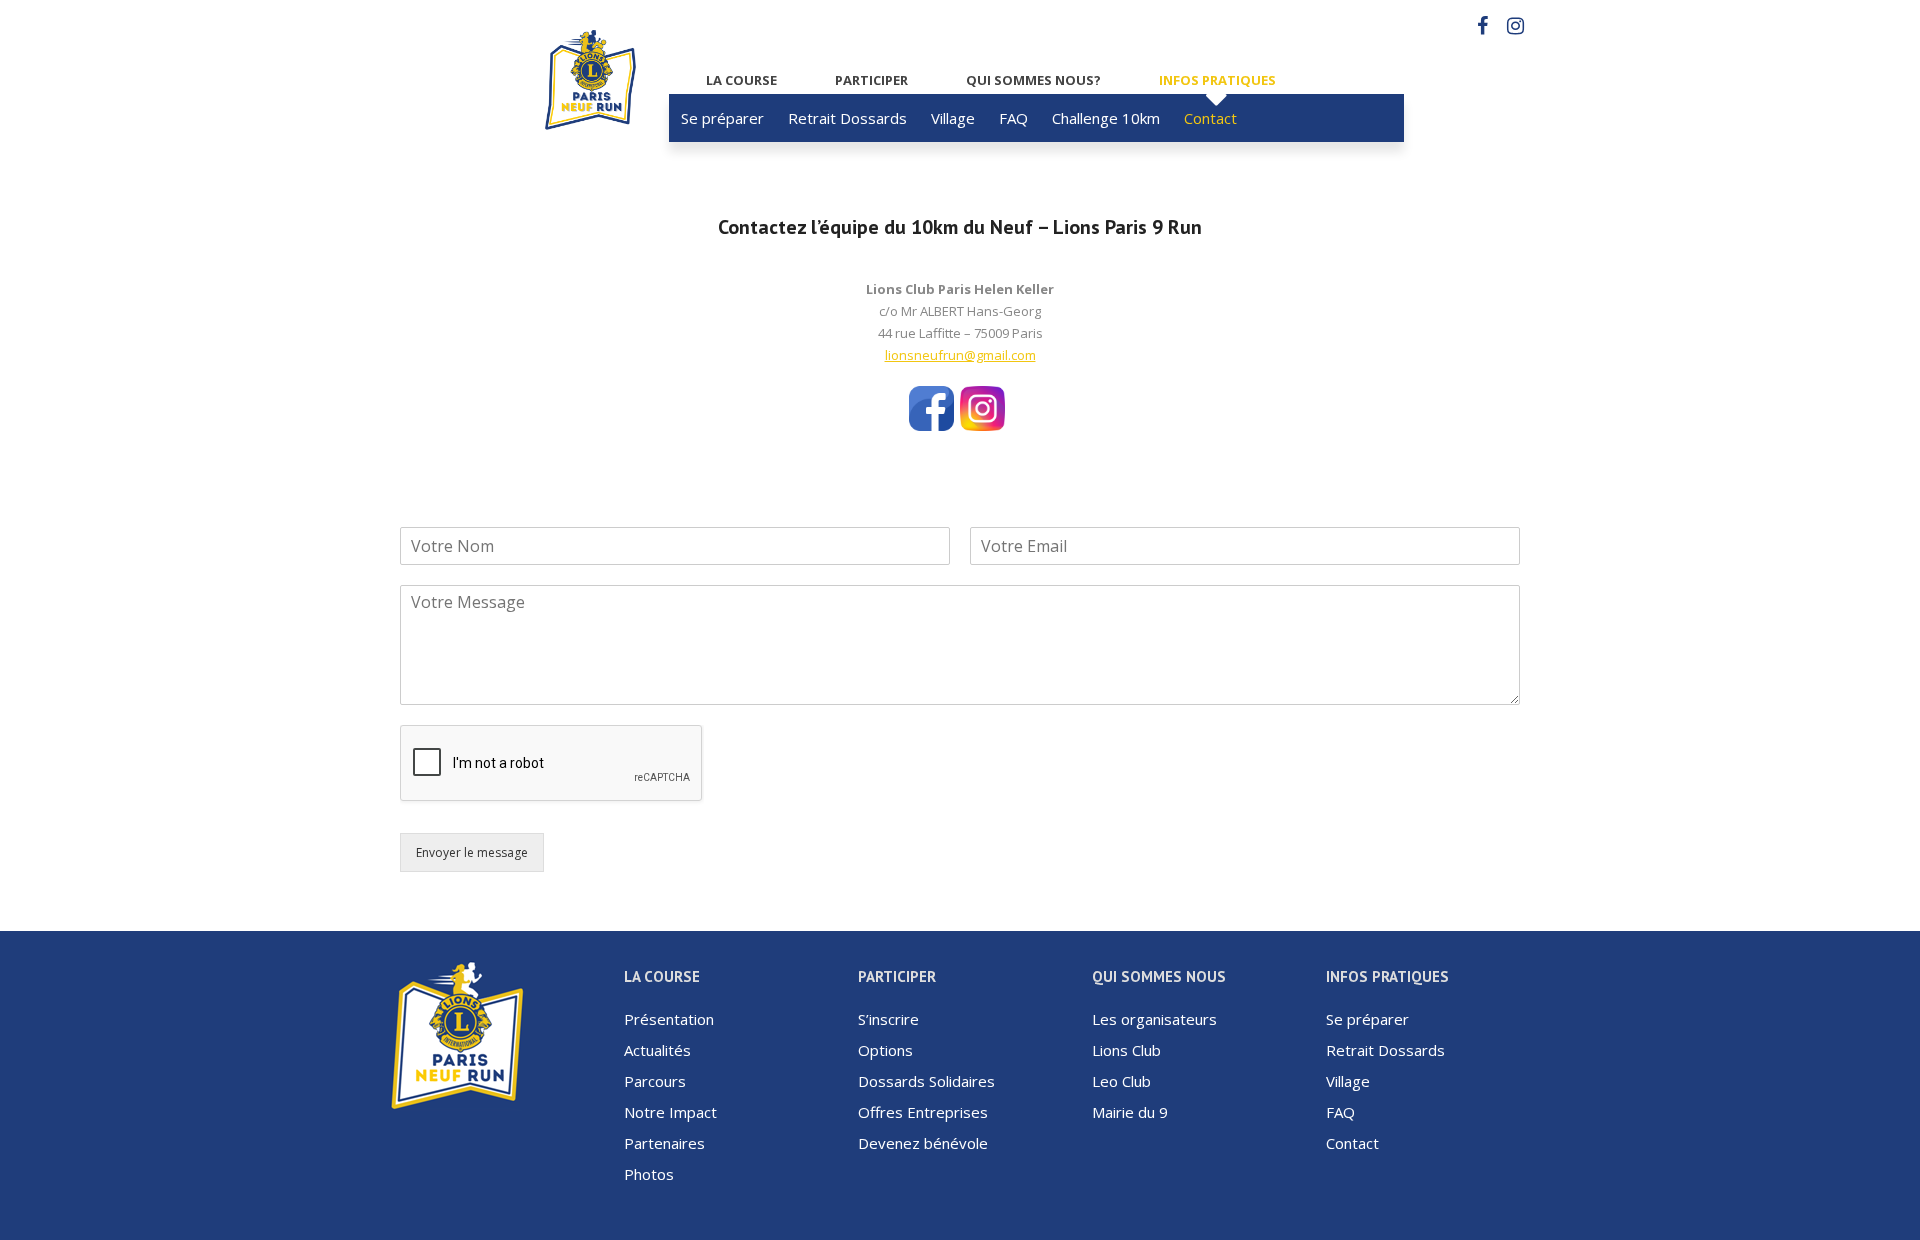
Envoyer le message (472, 852)
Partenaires (664, 1143)
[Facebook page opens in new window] (931, 395)
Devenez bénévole (923, 1143)
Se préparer (722, 118)
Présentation (669, 1019)
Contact (1210, 118)
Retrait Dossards (847, 118)
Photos (649, 1174)
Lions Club (1126, 1050)
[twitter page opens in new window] (982, 395)
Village (953, 118)
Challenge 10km (1106, 118)
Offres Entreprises (923, 1112)
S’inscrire (888, 1019)
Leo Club (1121, 1081)
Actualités (657, 1050)
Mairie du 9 (1130, 1112)
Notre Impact (670, 1112)
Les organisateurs (1154, 1019)
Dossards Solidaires (926, 1081)
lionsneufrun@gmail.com (960, 355)
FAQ (1013, 118)
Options (885, 1050)
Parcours (655, 1081)
